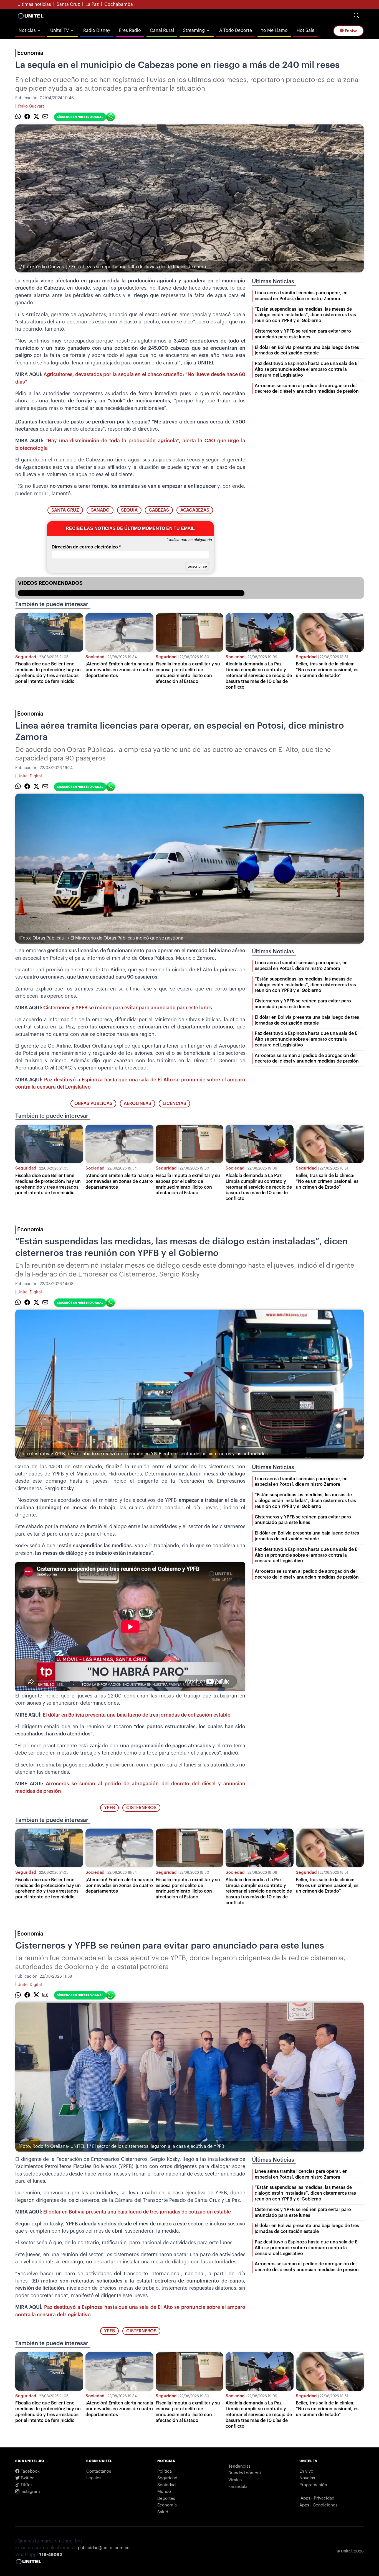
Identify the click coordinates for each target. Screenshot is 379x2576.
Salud (163, 2512)
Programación (313, 2485)
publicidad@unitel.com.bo (104, 2548)
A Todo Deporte (236, 30)
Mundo (164, 2492)
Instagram (30, 2492)
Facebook (30, 2471)
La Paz (92, 4)
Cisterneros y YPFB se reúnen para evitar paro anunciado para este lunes (128, 1008)
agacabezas (195, 510)
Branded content (245, 2473)
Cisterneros (141, 1808)
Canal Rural (162, 30)
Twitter (27, 2478)
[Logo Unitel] (31, 16)
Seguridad (26, 657)
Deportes (166, 2499)
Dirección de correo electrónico (86, 547)
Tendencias (239, 2466)
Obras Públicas (93, 1104)
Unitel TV (60, 30)
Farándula (238, 2487)
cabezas (159, 510)
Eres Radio (130, 30)
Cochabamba (119, 4)
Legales (94, 2478)
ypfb (109, 1808)
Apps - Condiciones (318, 2505)
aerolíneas (137, 1104)
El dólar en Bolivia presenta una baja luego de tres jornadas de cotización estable (137, 1715)
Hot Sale (305, 30)
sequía (129, 510)
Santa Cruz (68, 4)
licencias (174, 1104)
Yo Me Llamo (274, 30)
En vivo (351, 31)
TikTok (26, 2485)
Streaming (194, 30)
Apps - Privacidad (317, 2498)
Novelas (307, 2478)
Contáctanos (99, 2471)
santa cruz (65, 510)
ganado (100, 510)
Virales (235, 2480)
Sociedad (95, 657)
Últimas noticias (34, 4)
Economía (30, 53)
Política (165, 2471)
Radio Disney (97, 30)
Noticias (27, 30)
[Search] (357, 16)
